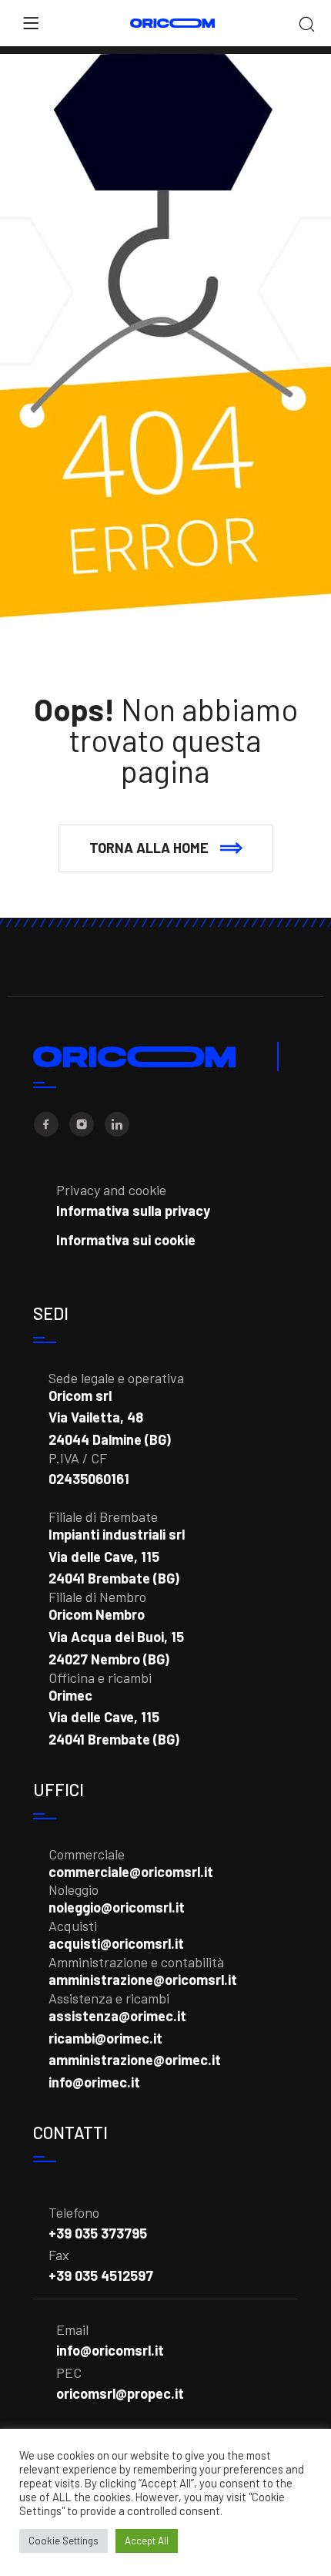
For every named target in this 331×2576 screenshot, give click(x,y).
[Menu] (31, 23)
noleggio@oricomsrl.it (117, 1907)
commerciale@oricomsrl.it (131, 1872)
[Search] (307, 25)
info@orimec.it (94, 2082)
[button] (166, 848)
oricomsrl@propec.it (120, 2393)
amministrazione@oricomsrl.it (143, 1980)
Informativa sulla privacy (133, 1211)
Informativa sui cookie (126, 1240)
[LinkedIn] (117, 1124)
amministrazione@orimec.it (135, 2060)
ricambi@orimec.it (105, 2038)
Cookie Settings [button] (64, 2541)
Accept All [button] (147, 2541)
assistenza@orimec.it (117, 2016)
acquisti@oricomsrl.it (116, 1943)
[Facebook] (46, 1124)
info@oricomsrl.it (110, 2350)
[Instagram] (82, 1124)
